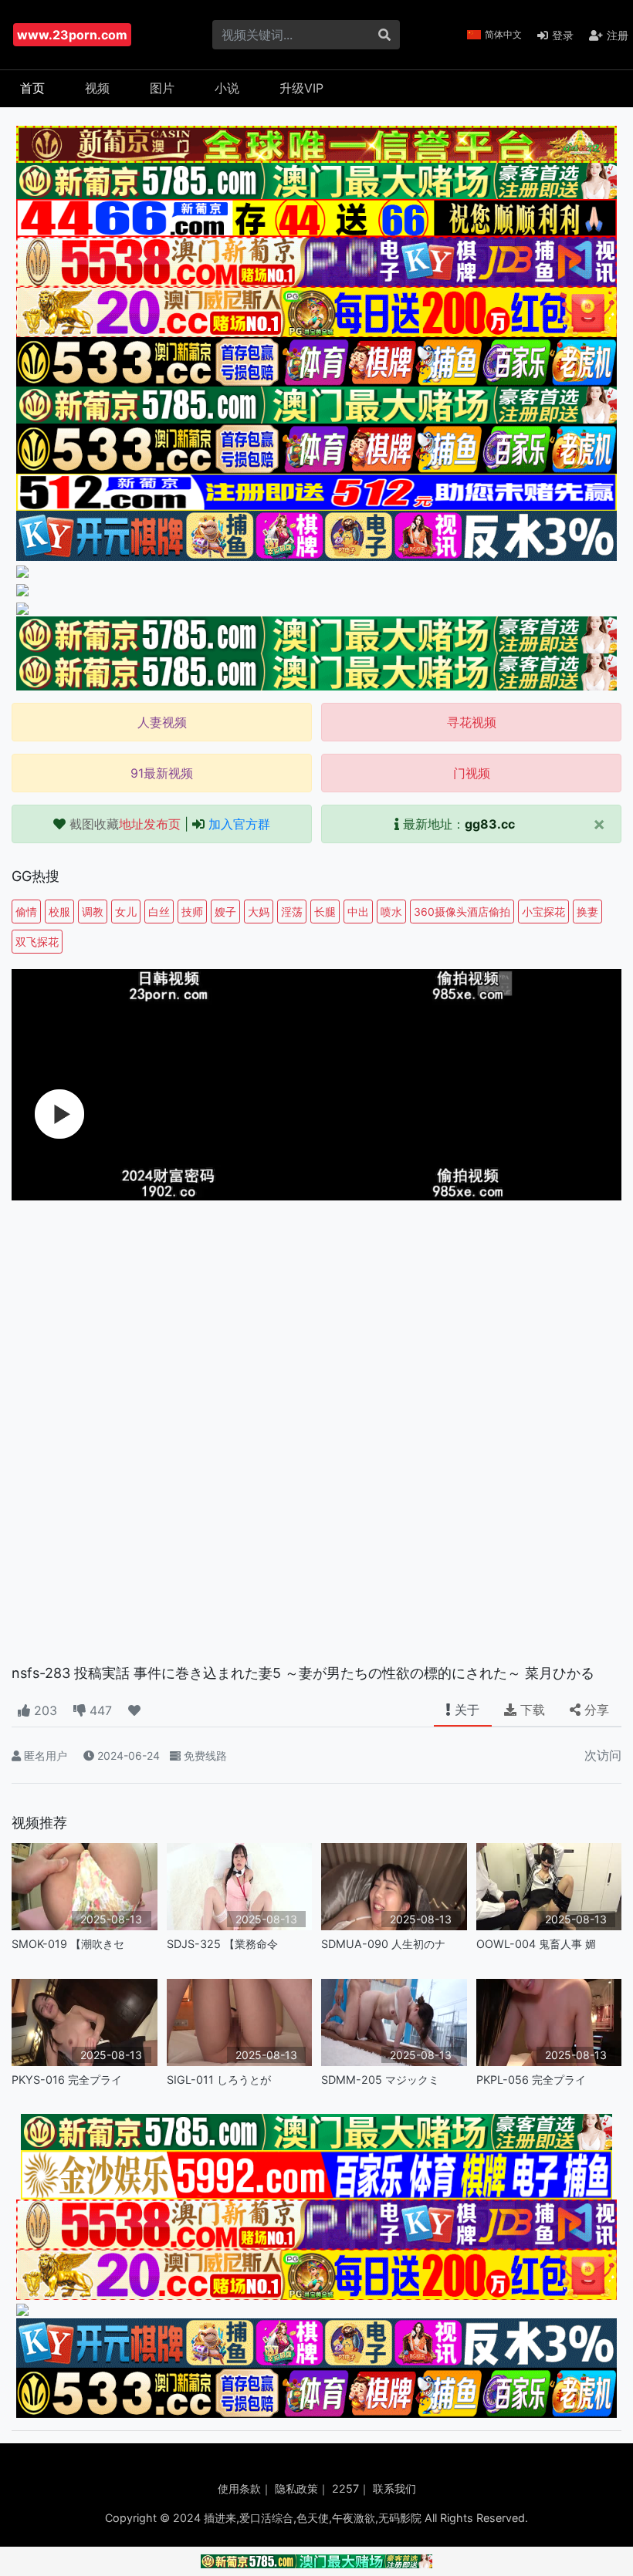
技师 (192, 912)
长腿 (325, 912)
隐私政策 (296, 2488)
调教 (93, 912)
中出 (358, 912)
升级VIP (301, 88)
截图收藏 (125, 824)
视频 (97, 88)
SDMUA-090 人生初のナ (383, 1944)
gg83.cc (490, 824)
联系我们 (394, 2488)
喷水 (391, 912)
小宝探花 (543, 912)
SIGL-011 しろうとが (219, 2080)
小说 (227, 88)
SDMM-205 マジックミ (380, 2080)
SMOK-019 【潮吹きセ (68, 1944)
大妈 (259, 912)
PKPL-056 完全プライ (531, 2080)
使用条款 (239, 2488)
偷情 (26, 912)
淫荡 (292, 912)
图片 (162, 88)
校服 (59, 912)
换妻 (587, 912)
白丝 (159, 912)
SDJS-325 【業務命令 (222, 1944)
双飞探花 (37, 942)
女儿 (126, 912)
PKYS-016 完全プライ (67, 2080)
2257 (345, 2488)
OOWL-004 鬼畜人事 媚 (536, 1944)
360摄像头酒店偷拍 (462, 912)
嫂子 (225, 912)
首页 (32, 88)
